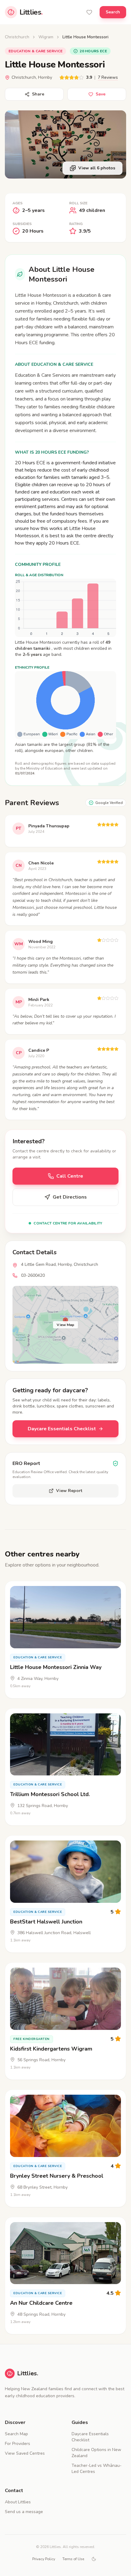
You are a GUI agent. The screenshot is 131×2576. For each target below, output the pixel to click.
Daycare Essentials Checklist (62, 1429)
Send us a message (24, 2512)
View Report (69, 1491)
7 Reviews (108, 77)
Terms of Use (73, 2559)
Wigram (46, 37)
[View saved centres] (89, 12)
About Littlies (18, 2502)
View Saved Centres (25, 2453)
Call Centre (70, 1176)
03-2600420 (33, 1275)
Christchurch (17, 37)
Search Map (16, 2434)
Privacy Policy (44, 2559)
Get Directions (70, 1197)
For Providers (18, 2444)
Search (113, 12)
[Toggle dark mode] (94, 2559)
